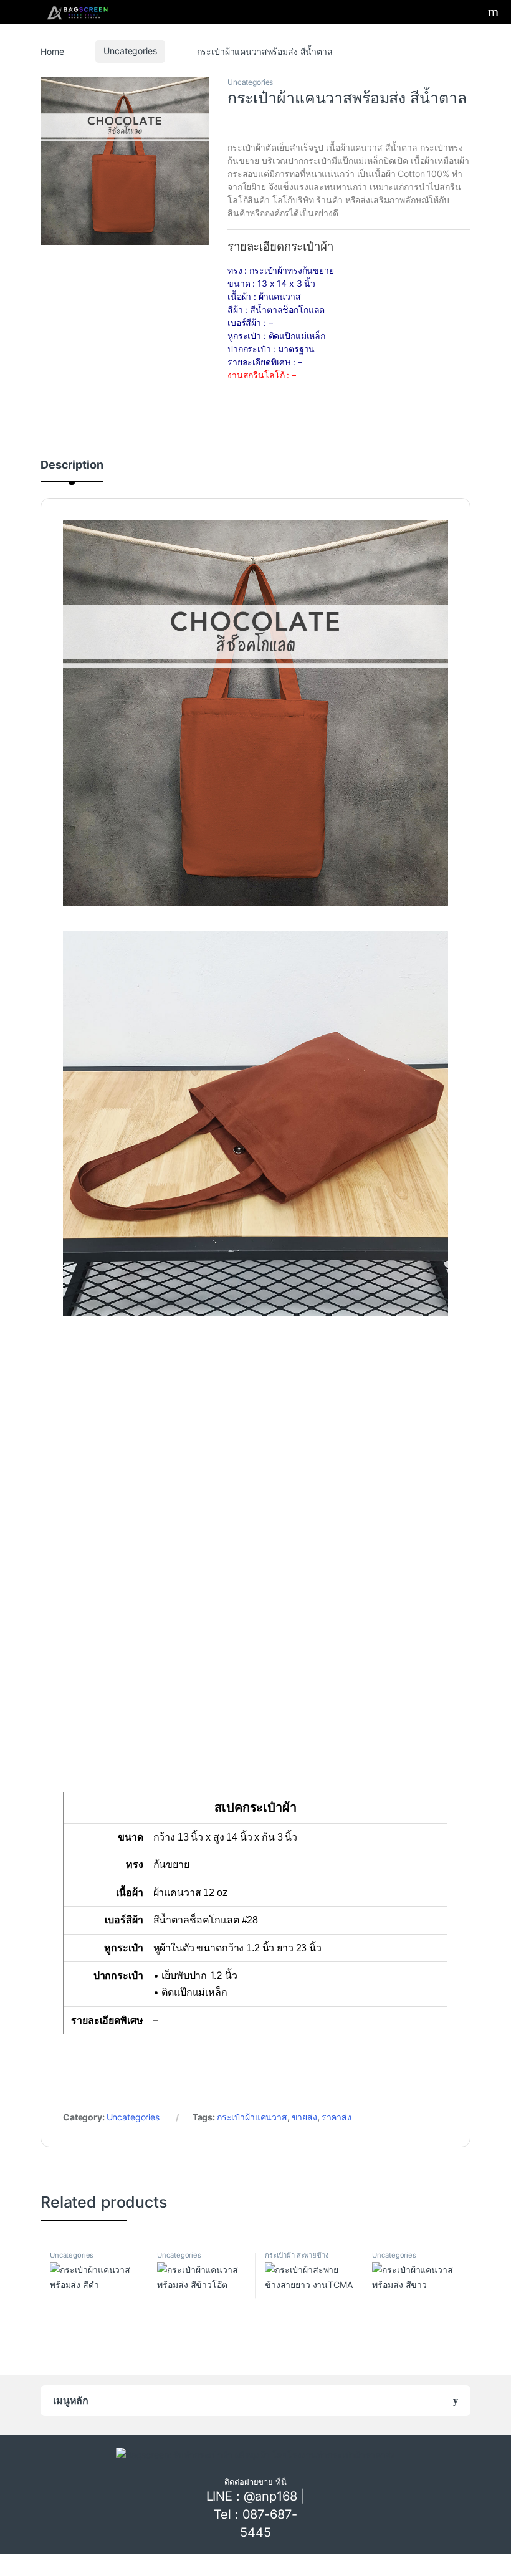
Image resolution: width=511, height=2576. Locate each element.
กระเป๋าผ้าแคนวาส (252, 2117)
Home (52, 51)
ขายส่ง (304, 2117)
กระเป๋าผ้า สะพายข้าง (297, 2255)
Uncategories (130, 51)
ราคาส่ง (337, 2117)
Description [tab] (72, 465)
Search (495, 12)
